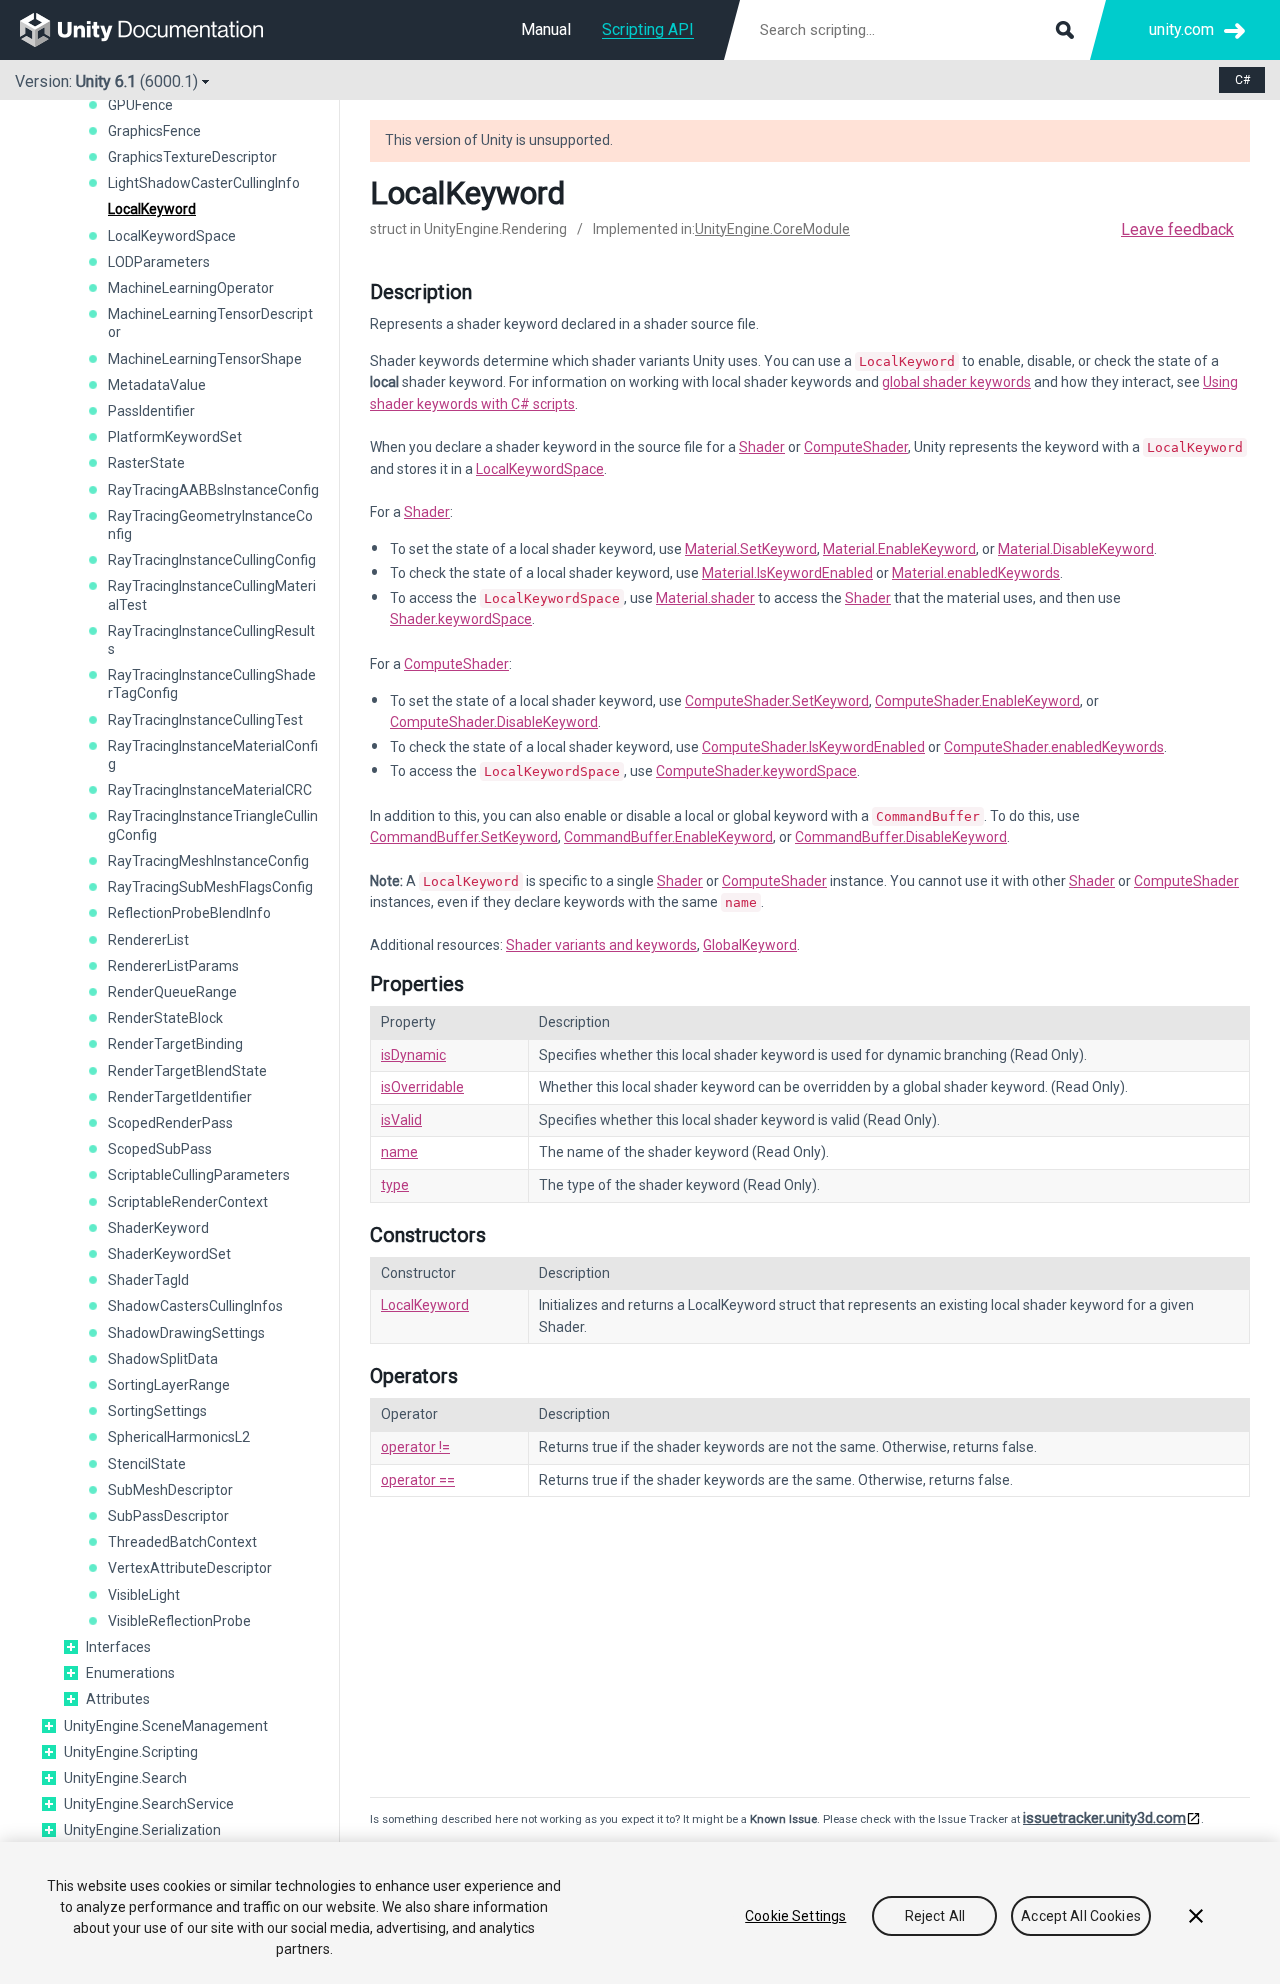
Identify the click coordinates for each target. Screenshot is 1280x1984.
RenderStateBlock (165, 1018)
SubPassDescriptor (168, 1516)
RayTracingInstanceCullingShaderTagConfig (212, 684)
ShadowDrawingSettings (186, 1333)
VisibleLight (144, 1595)
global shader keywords (956, 382)
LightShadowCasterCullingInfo (204, 183)
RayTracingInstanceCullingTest (205, 720)
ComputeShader (856, 447)
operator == (418, 1480)
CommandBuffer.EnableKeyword (668, 837)
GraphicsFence (154, 131)
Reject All (935, 1916)
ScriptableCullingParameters (199, 1175)
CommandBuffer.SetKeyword (464, 837)
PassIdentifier (151, 411)
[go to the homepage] (155, 30)
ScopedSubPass (160, 1149)
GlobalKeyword (750, 945)
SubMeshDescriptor (170, 1490)
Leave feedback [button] (1177, 229)
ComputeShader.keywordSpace (756, 771)
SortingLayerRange (169, 1385)
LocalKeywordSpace (172, 236)
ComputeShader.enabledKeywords (1054, 747)
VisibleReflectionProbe (179, 1621)
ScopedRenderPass (170, 1123)
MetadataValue (157, 385)
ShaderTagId (148, 1280)
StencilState (147, 1464)
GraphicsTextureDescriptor (192, 157)
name (399, 1152)
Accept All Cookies (1081, 1916)
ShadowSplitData (163, 1359)
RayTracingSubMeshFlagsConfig (210, 887)
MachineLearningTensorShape (205, 359)
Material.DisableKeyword (1076, 549)
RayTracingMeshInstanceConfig (208, 861)
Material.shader (705, 598)
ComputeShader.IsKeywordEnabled (813, 747)
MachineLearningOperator (191, 288)
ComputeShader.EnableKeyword (977, 701)
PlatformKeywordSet (175, 437)
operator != (415, 1447)
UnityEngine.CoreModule (772, 229)
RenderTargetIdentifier (180, 1097)
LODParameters (159, 262)
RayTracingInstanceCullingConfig (212, 560)
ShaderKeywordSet (169, 1254)
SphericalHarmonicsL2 (179, 1437)
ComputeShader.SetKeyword (777, 701)
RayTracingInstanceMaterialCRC (210, 790)
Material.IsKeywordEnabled (787, 573)
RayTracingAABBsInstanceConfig (213, 490)
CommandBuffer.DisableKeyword (901, 837)
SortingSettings (157, 1411)
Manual (546, 29)
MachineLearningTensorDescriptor (210, 323)
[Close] (1196, 1916)
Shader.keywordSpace (461, 619)
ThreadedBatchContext (182, 1542)
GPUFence (140, 105)
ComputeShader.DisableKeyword (494, 722)
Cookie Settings (795, 1916)
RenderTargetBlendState (187, 1071)
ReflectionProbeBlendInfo (189, 913)
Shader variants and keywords (601, 945)
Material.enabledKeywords (976, 573)
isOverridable (422, 1087)
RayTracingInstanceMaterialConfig (213, 755)
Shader (762, 447)
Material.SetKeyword (751, 549)
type (395, 1185)
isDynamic (413, 1055)
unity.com (1181, 29)
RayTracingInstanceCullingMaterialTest (212, 595)
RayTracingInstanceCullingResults (211, 640)
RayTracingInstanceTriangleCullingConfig (213, 825)
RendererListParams (173, 966)
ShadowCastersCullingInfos (195, 1306)
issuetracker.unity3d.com (1104, 1818)
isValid (401, 1120)
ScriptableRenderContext (188, 1202)
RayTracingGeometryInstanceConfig (210, 525)
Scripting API (648, 29)
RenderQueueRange (172, 992)
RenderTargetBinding (175, 1044)
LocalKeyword (152, 209)
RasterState (146, 463)
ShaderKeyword (158, 1228)
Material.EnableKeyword (899, 549)
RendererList (148, 940)
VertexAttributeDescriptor (190, 1568)
